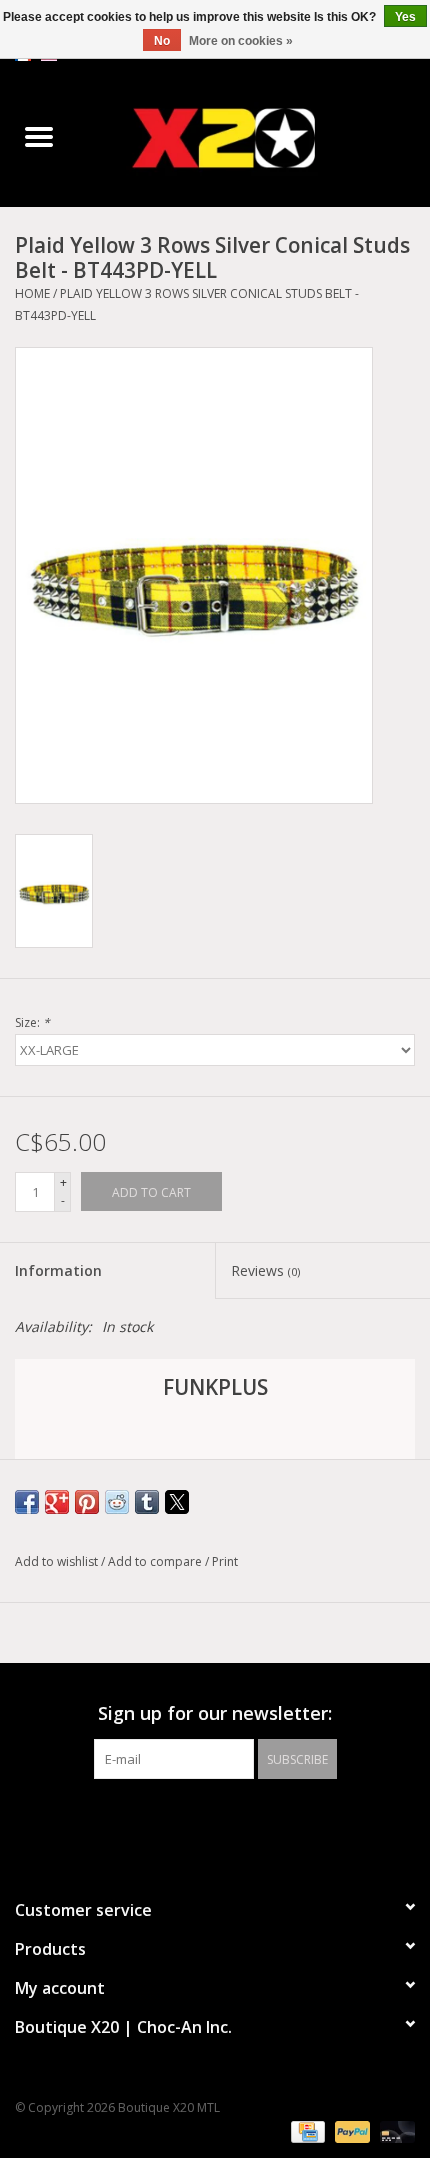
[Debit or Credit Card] (394, 2130)
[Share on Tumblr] (147, 1502)
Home (32, 293)
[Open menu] (39, 136)
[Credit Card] (306, 2130)
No (162, 41)
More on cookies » (241, 41)
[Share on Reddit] (117, 1502)
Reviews (265, 1270)
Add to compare (156, 1561)
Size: (32, 1022)
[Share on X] (177, 1502)
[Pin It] (87, 1502)
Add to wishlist (58, 1561)
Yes (405, 17)
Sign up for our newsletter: (215, 1713)
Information (58, 1270)
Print (225, 1561)
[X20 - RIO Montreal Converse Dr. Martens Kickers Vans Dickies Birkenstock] (254, 137)
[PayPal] (350, 2130)
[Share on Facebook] (27, 1502)
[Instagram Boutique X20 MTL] (233, 1820)
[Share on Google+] (57, 1502)
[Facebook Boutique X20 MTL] (197, 1820)
